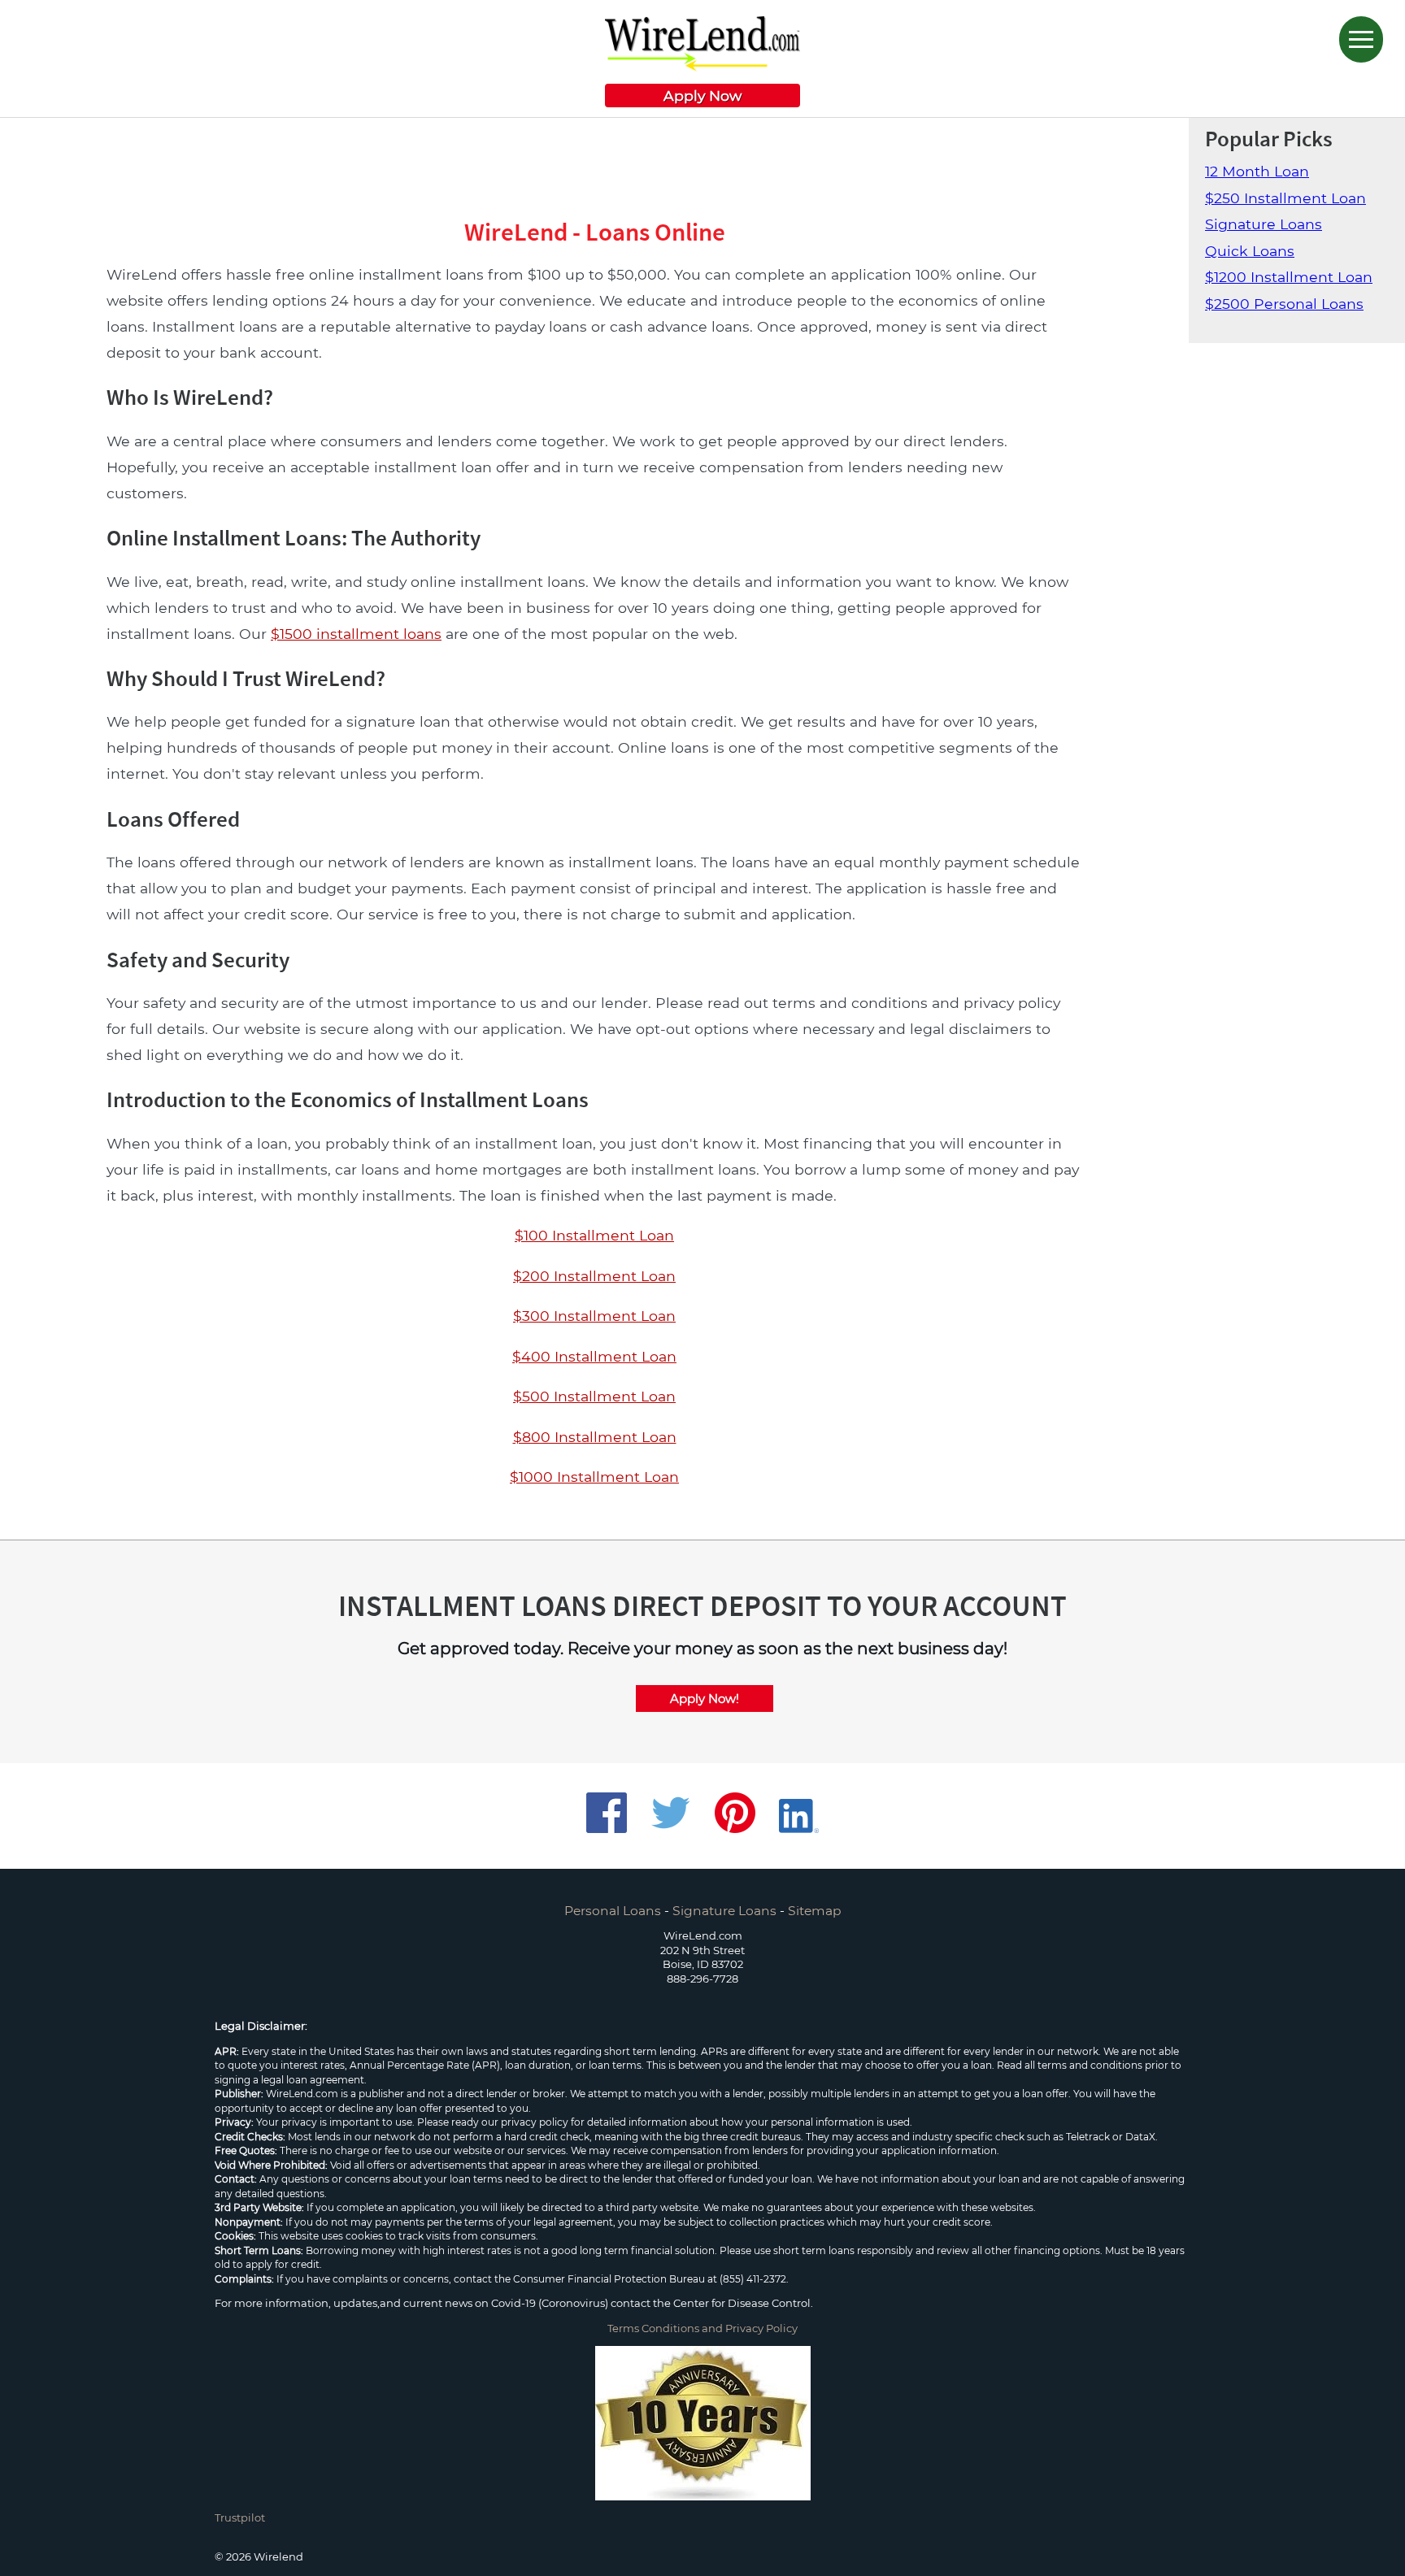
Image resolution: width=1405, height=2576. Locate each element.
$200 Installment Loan (594, 1276)
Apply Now (702, 96)
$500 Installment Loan (594, 1396)
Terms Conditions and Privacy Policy (702, 2328)
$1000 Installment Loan (594, 1477)
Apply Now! (705, 1699)
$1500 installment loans (356, 634)
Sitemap (815, 1911)
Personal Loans (613, 1911)
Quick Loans (1250, 251)
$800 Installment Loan (595, 1437)
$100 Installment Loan (594, 1235)
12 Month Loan (1257, 171)
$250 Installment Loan (1285, 198)
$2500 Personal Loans (1284, 304)
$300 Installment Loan (594, 1316)
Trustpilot (240, 2517)
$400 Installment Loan (594, 1356)
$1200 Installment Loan (1289, 277)
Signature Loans (1264, 224)
